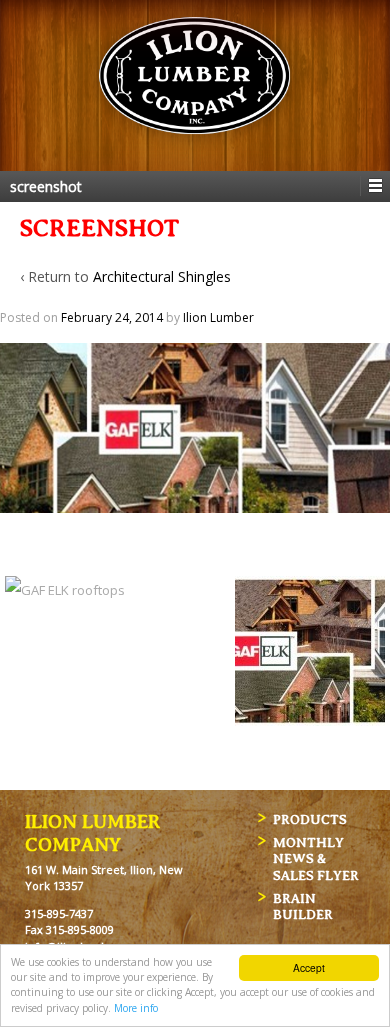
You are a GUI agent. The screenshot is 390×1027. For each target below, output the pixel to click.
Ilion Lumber (218, 317)
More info (136, 1008)
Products (310, 818)
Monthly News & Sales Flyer (316, 858)
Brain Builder (303, 906)
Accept (309, 967)
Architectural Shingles (162, 276)
